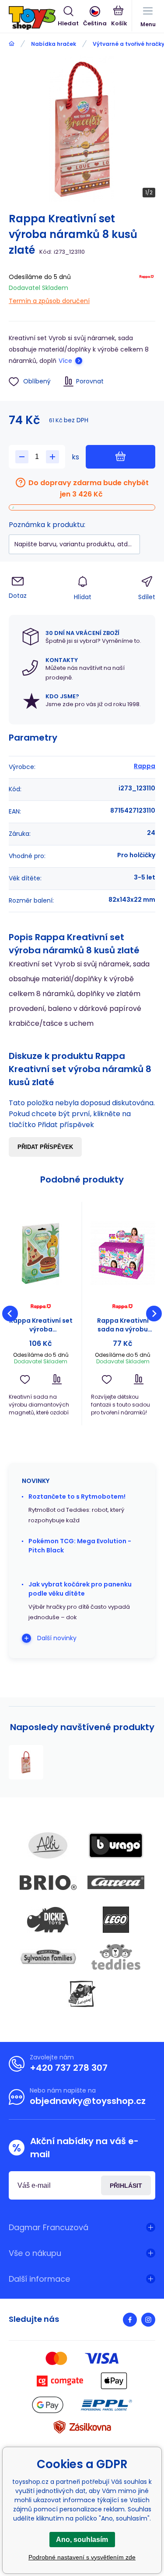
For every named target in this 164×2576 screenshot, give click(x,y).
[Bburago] (116, 1845)
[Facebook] (130, 2320)
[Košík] (119, 17)
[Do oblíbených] (25, 1379)
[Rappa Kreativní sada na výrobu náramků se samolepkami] (123, 1254)
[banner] (33, 18)
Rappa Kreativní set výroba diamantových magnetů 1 (41, 1325)
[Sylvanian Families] (48, 1957)
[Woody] (82, 1994)
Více (65, 361)
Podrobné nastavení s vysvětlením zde (82, 2557)
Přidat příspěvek (45, 1147)
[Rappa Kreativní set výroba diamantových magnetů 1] (41, 1254)
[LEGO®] (116, 1920)
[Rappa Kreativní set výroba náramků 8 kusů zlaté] (26, 1762)
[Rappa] (147, 287)
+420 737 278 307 (69, 2068)
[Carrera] (116, 1883)
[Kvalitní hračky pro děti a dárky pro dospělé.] (12, 44)
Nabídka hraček (54, 44)
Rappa (145, 766)
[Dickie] (48, 1920)
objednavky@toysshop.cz (88, 2101)
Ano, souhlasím (82, 2540)
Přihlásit (126, 2186)
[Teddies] (116, 1957)
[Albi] (48, 1845)
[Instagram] (148, 2320)
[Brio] (48, 1883)
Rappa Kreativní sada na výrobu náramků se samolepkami (123, 1325)
